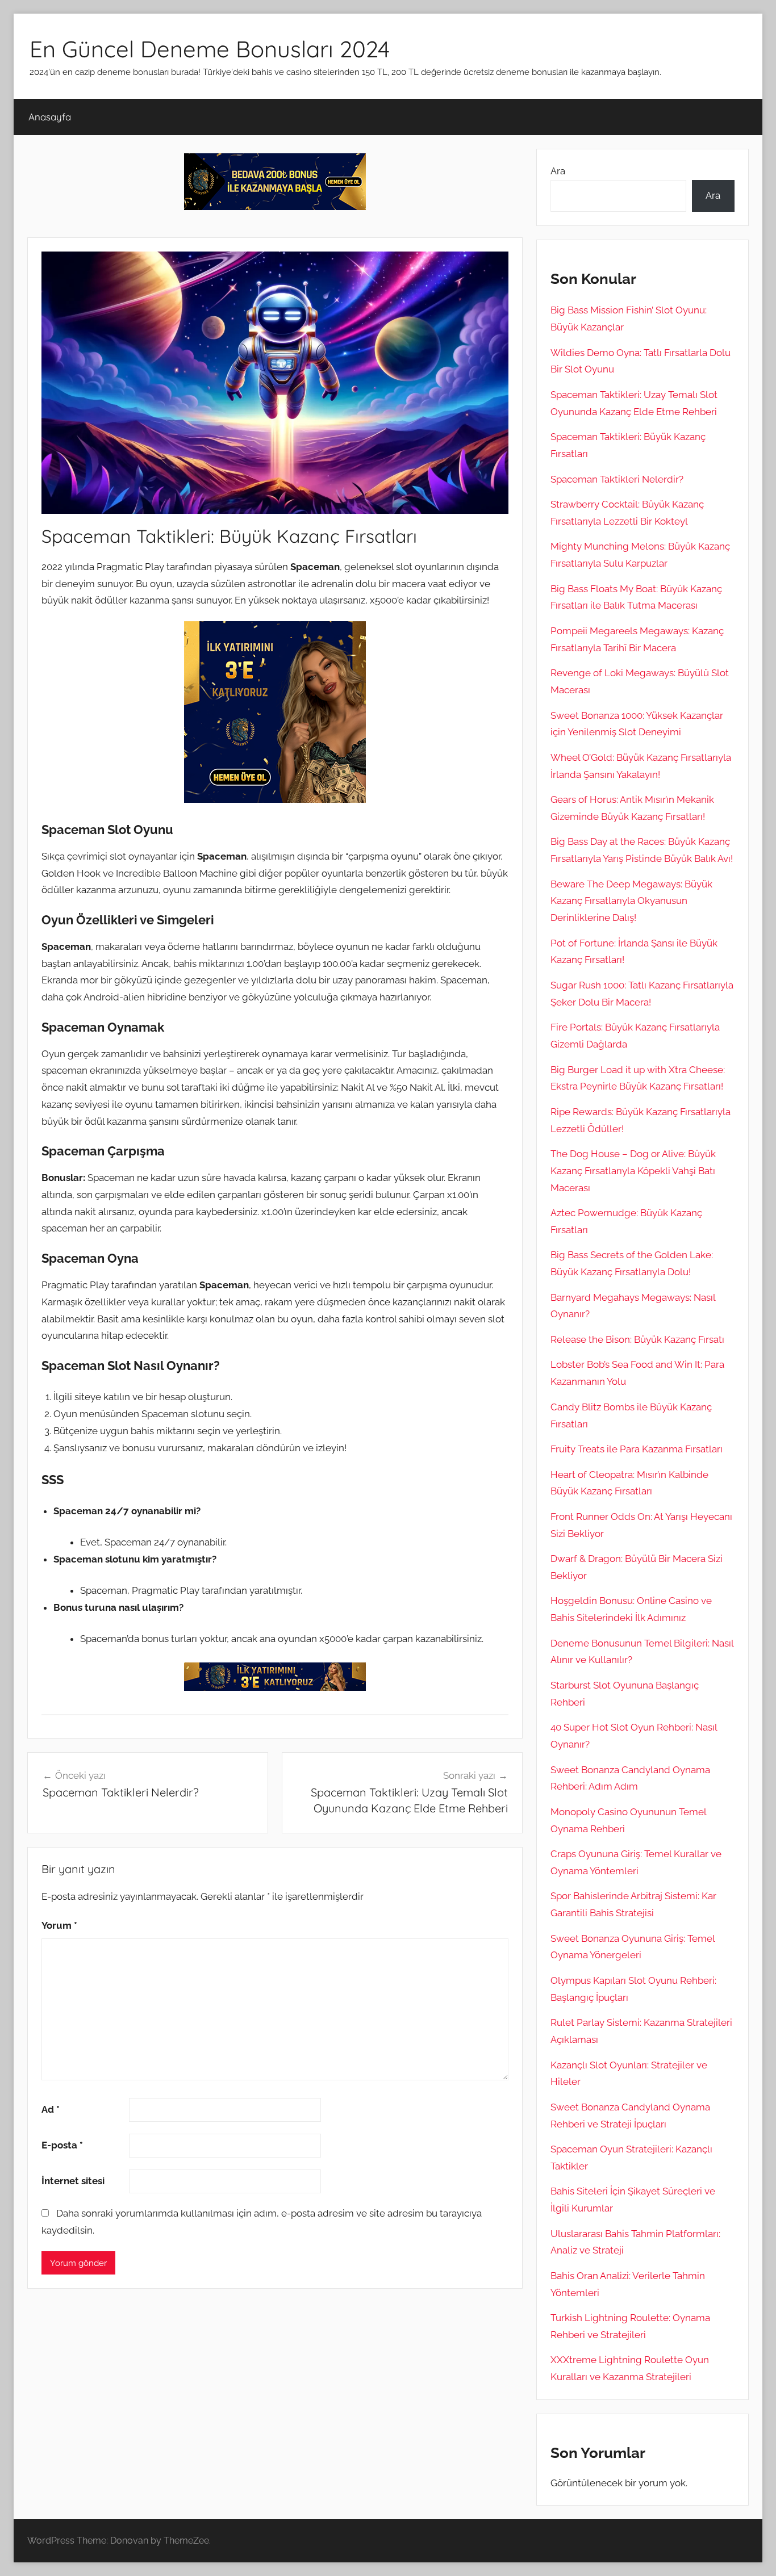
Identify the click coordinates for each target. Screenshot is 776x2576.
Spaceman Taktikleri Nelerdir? (617, 479)
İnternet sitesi (73, 2181)
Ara (558, 171)
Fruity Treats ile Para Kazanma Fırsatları (637, 1449)
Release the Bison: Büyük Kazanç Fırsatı (637, 1339)
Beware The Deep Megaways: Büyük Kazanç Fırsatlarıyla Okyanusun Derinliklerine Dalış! (631, 901)
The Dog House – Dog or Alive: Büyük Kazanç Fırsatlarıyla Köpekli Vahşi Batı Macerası (633, 1171)
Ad (51, 2109)
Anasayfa (50, 117)
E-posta (62, 2145)
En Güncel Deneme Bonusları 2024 (210, 49)
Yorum (59, 1925)
